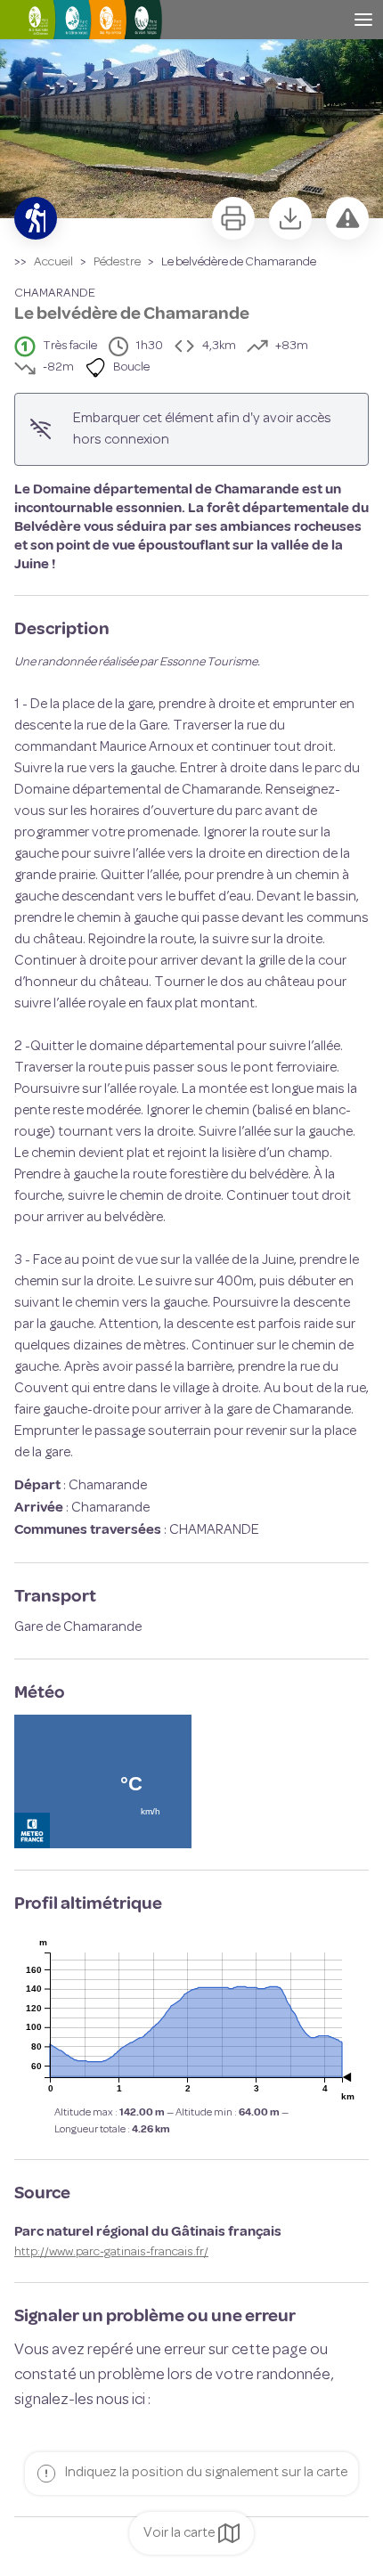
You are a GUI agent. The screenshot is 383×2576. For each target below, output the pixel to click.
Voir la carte (179, 2533)
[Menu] (363, 20)
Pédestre (117, 262)
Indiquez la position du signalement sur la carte (206, 2473)
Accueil (53, 262)
